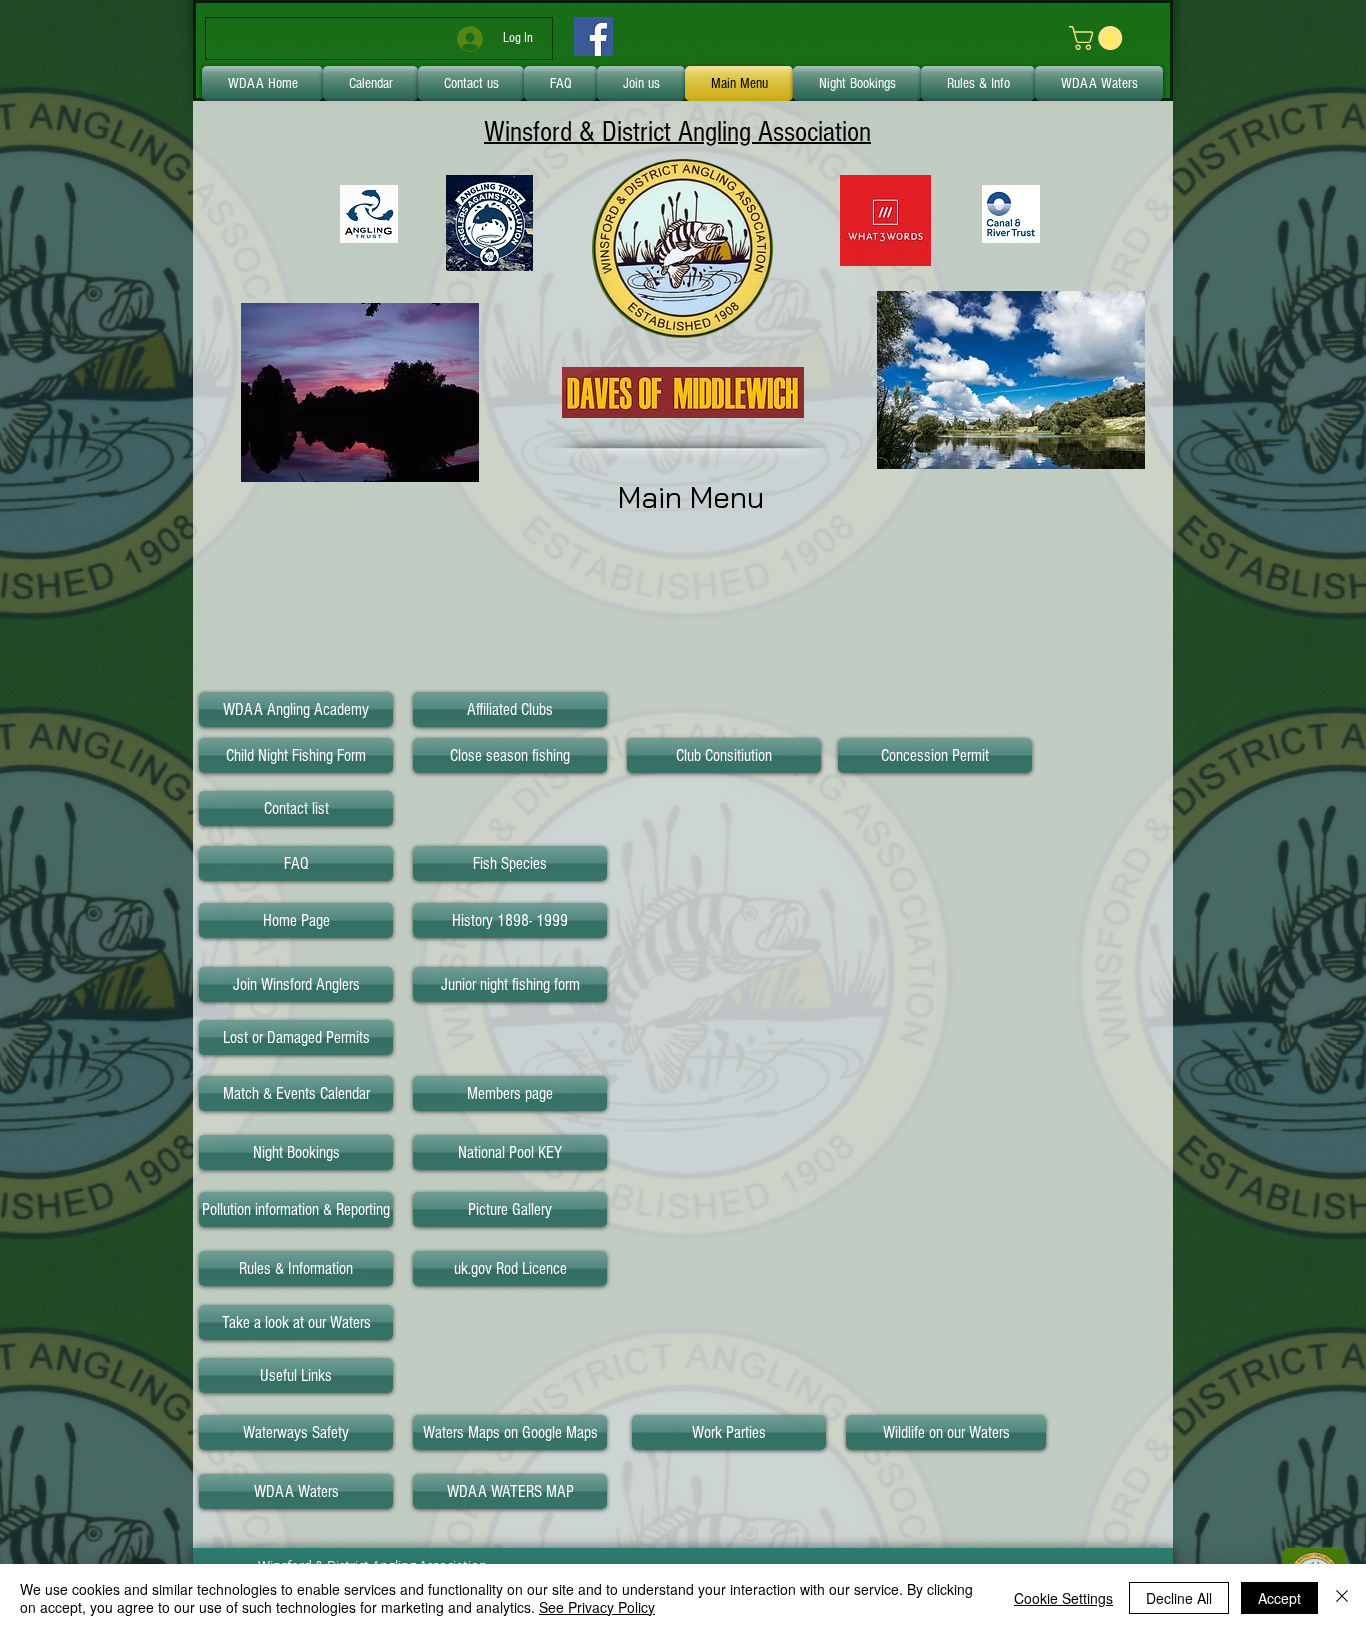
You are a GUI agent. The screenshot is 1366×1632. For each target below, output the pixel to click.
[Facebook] (593, 36)
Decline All (1179, 1598)
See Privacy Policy (597, 1607)
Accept (1279, 1598)
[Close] (1342, 1598)
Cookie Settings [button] (1063, 1598)
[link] (1098, 38)
